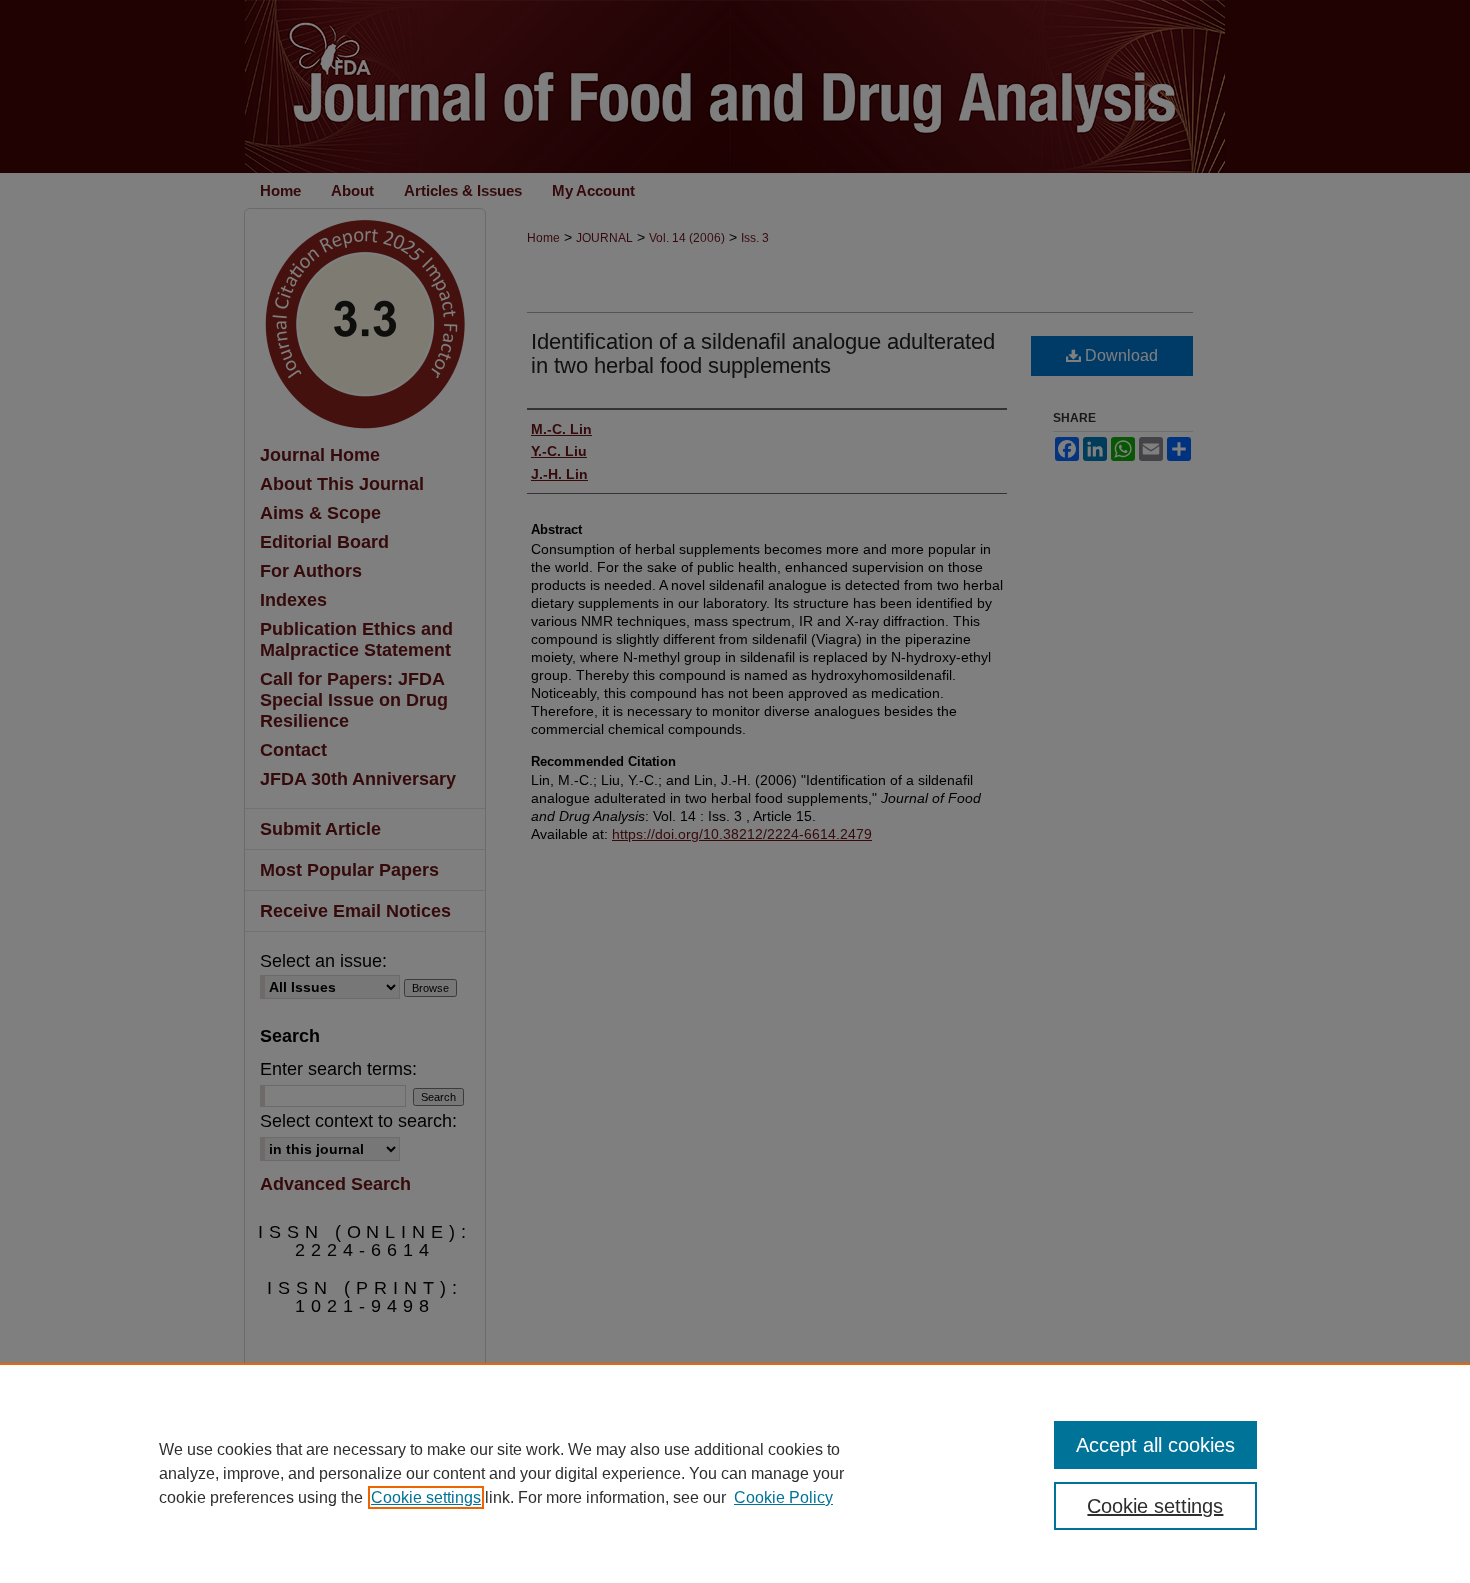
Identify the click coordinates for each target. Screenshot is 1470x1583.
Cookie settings (426, 1497)
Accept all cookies (1155, 1445)
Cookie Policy (783, 1497)
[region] (735, 1473)
